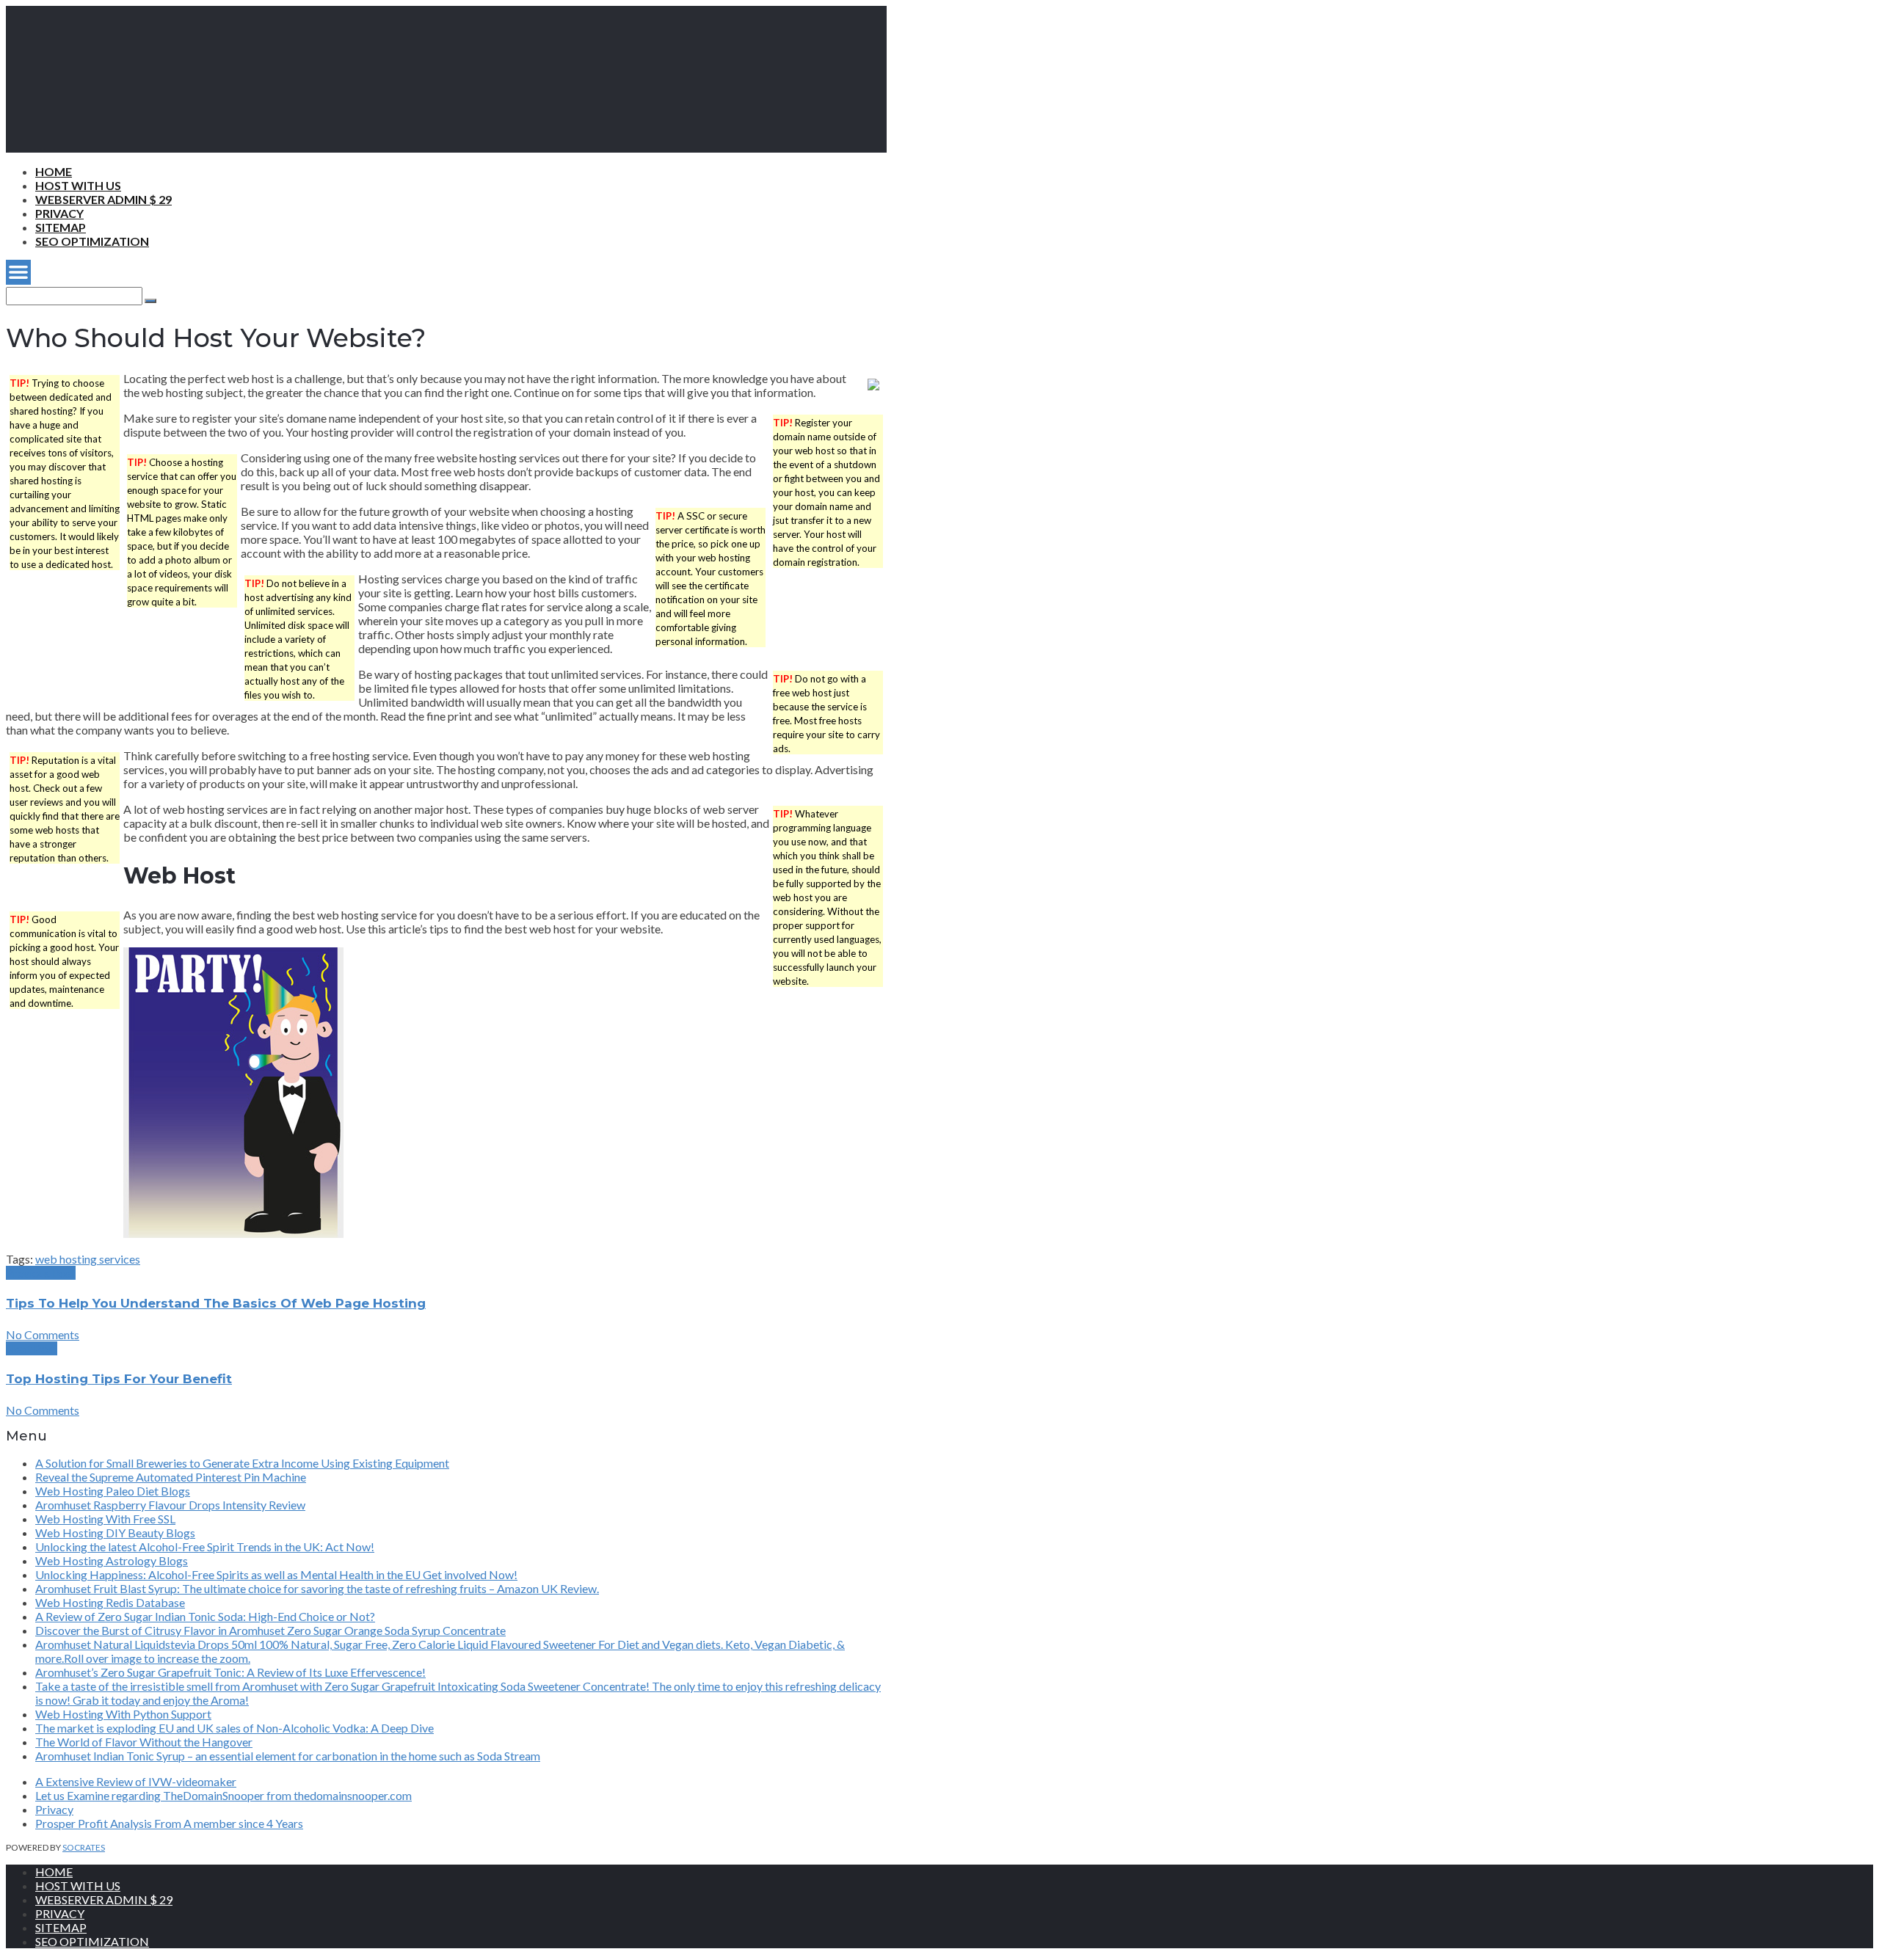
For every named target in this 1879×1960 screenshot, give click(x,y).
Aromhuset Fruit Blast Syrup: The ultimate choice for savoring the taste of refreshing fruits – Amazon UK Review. (317, 1588)
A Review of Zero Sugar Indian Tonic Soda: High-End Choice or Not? (205, 1616)
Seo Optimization (92, 241)
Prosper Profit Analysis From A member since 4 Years (169, 1823)
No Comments (43, 1334)
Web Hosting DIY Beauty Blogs (115, 1533)
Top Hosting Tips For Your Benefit (119, 1379)
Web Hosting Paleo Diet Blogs (113, 1491)
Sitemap (61, 227)
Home (54, 171)
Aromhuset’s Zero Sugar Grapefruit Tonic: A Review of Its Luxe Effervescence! (230, 1672)
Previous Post (41, 1273)
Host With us (78, 185)
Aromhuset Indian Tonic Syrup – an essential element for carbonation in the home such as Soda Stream (288, 1756)
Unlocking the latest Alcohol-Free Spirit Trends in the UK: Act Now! (205, 1546)
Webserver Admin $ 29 (103, 199)
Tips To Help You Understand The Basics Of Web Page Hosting (216, 1303)
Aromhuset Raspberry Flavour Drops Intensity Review (170, 1505)
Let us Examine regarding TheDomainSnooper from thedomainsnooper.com (223, 1795)
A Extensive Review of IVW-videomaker (136, 1781)
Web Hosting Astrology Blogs (112, 1560)
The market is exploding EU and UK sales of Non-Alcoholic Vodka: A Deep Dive (235, 1728)
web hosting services (88, 1259)
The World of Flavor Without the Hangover (144, 1742)
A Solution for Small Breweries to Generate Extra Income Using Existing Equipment (242, 1463)
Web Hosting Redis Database (110, 1602)
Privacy (59, 213)
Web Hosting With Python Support (123, 1714)
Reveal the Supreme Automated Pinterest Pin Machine (171, 1477)
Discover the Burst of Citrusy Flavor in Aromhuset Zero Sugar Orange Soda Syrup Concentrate (270, 1630)
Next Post (32, 1348)
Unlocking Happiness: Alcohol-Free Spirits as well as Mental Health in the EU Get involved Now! (276, 1574)
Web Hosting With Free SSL (105, 1519)
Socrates (84, 1847)
